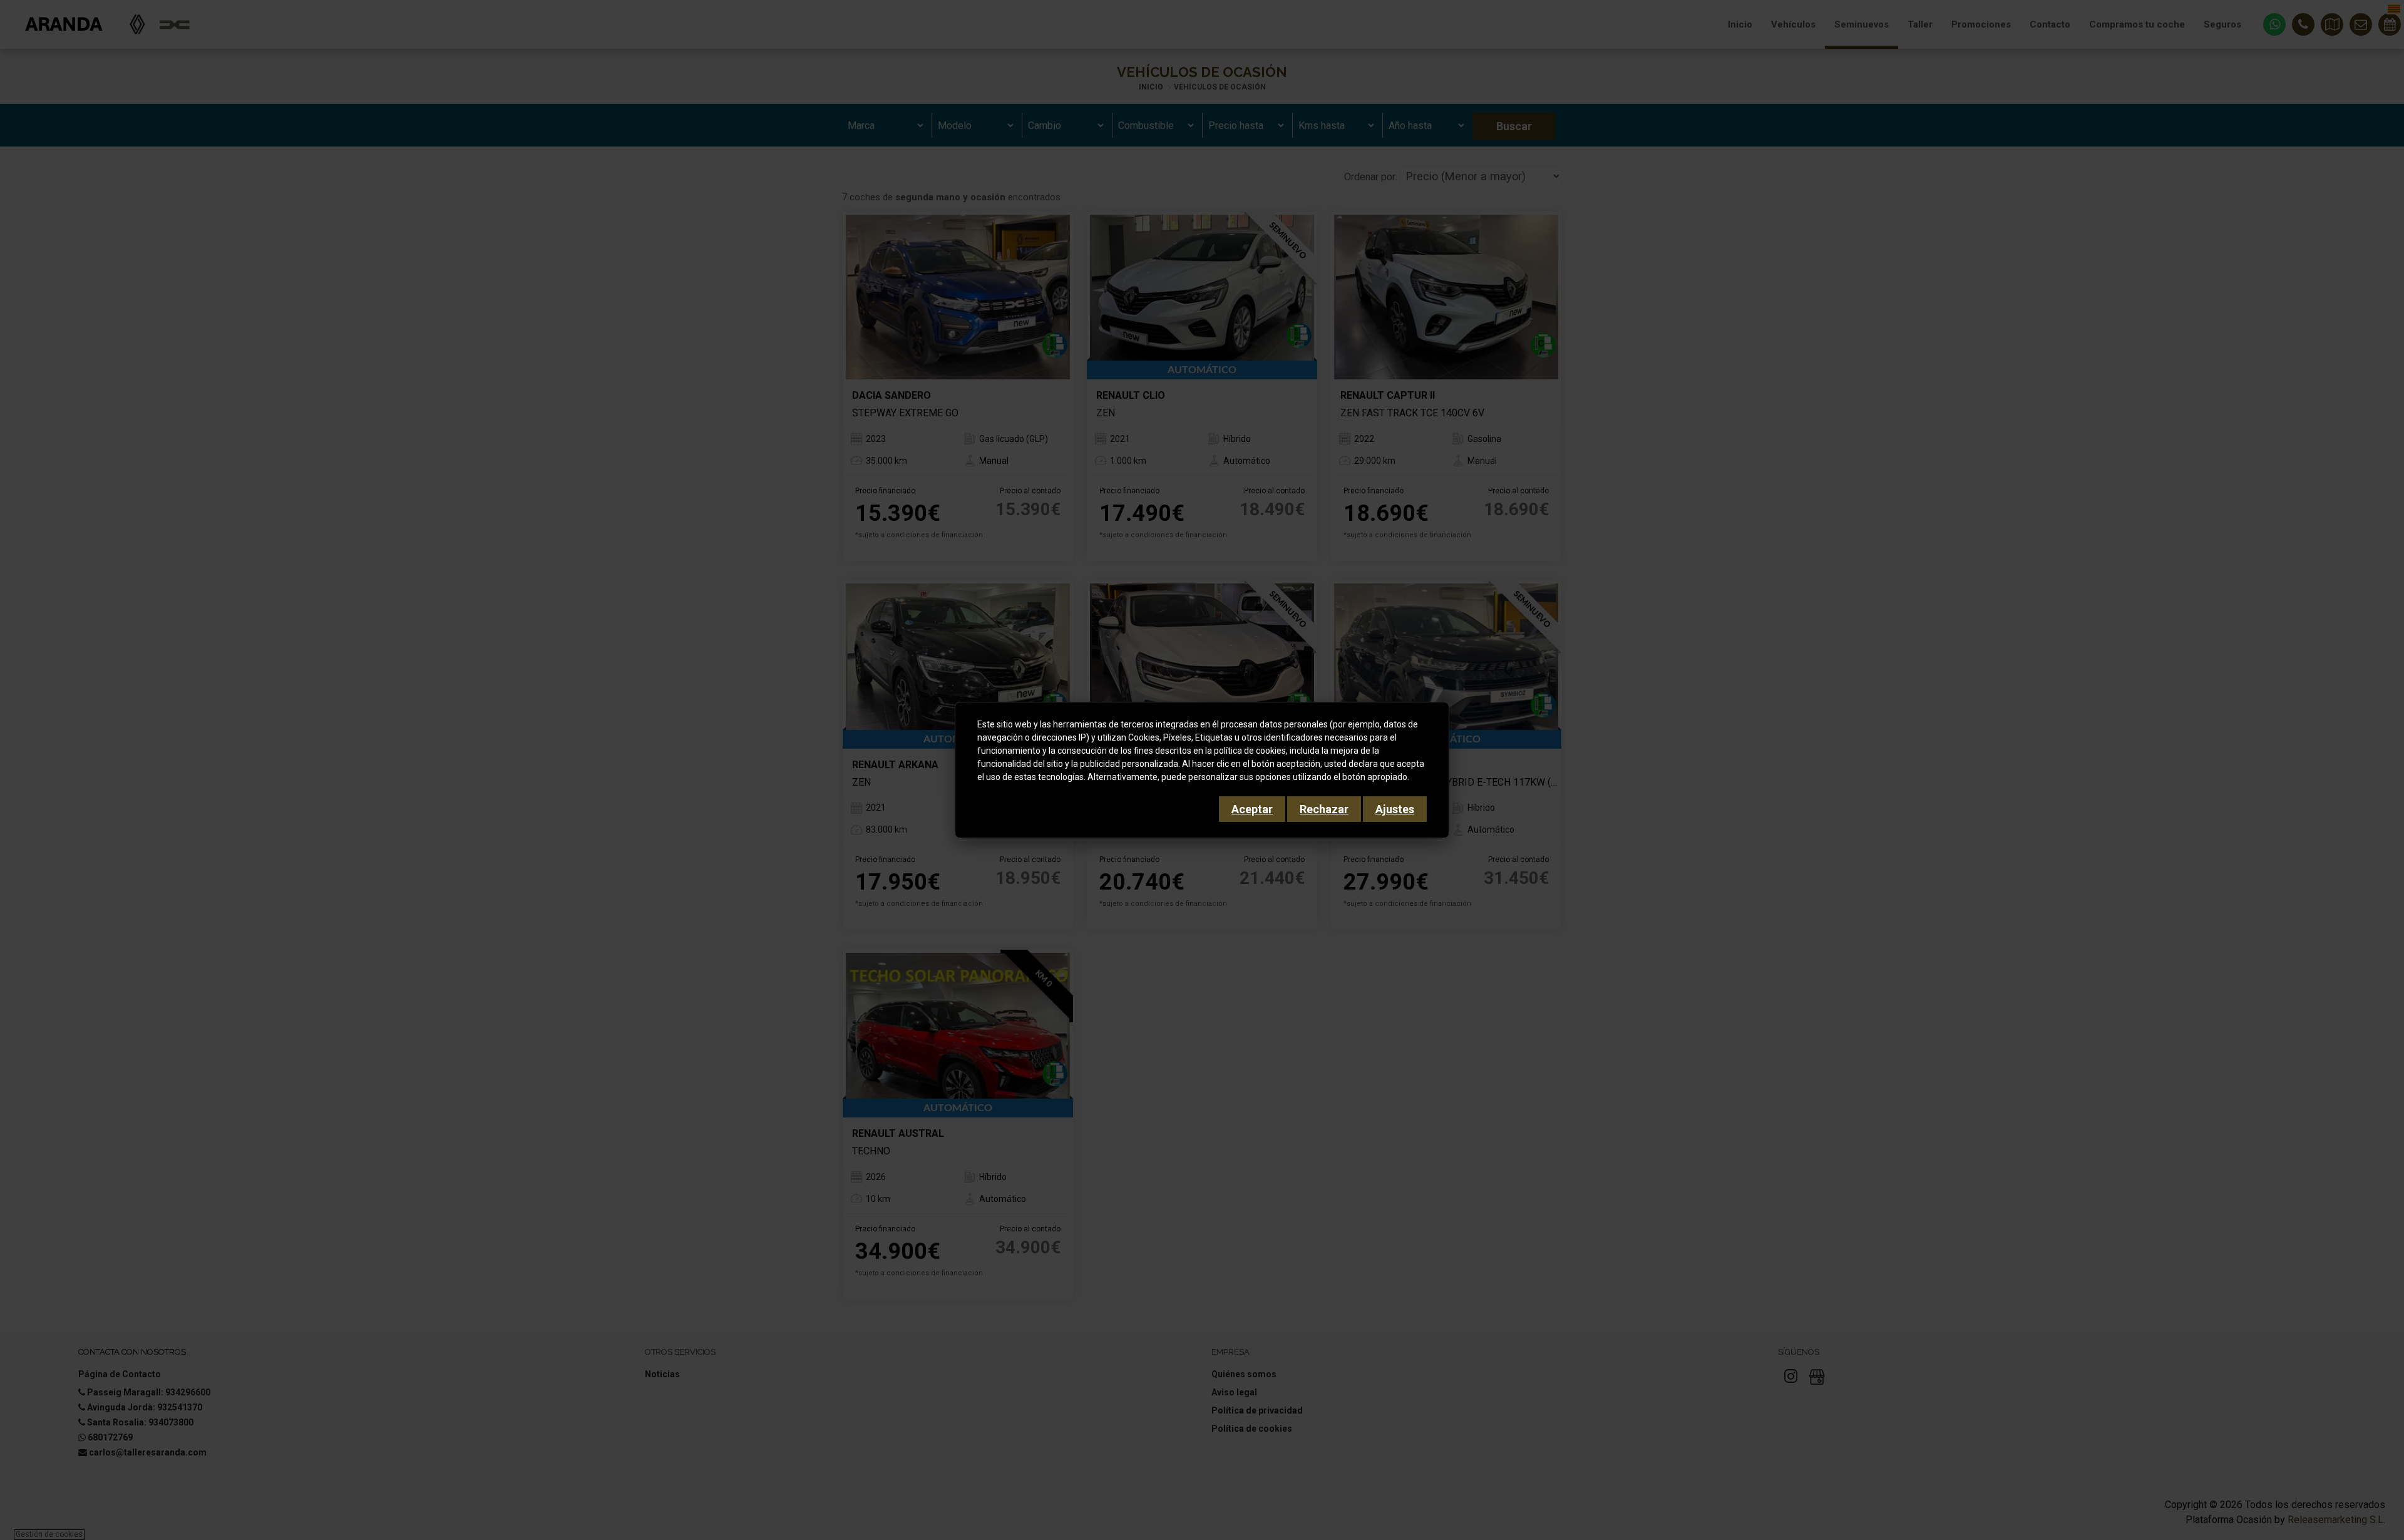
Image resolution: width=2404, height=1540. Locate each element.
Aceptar (1252, 809)
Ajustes (1395, 809)
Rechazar (1324, 809)
